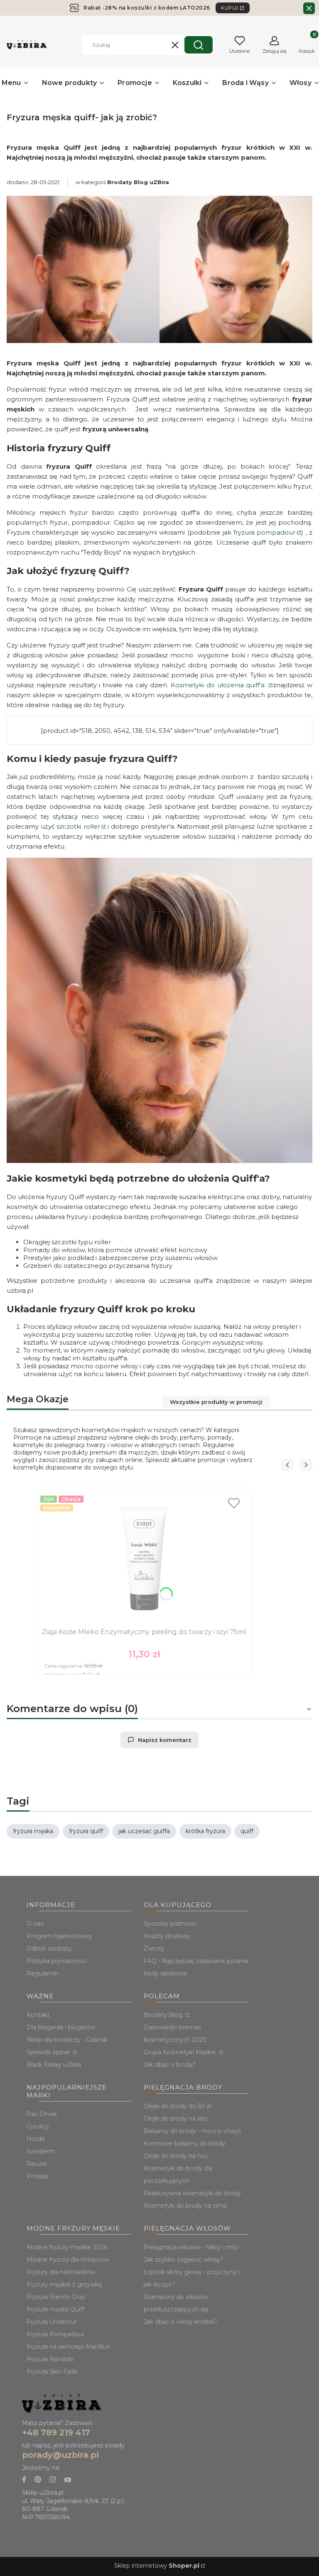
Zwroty (154, 1948)
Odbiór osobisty (49, 1948)
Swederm (41, 2151)
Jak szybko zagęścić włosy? (184, 2260)
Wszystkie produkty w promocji (216, 1402)
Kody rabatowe (166, 1973)
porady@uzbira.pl (60, 2455)
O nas (35, 1924)
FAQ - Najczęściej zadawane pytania (196, 1961)
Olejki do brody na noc (176, 2156)
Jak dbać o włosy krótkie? (180, 2322)
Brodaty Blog (164, 2015)
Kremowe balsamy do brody (185, 2143)
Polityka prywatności (56, 1961)
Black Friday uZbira (54, 2065)
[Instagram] (53, 2480)
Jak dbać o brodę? (170, 2065)
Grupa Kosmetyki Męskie (181, 2052)
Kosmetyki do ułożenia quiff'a (219, 685)
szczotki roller (78, 826)
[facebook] (24, 2480)
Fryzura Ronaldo (50, 2359)
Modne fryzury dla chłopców (68, 2260)
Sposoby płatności (170, 1924)
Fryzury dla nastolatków (61, 2272)
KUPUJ (230, 8)
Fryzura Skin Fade (52, 2372)
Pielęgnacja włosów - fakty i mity (191, 2247)
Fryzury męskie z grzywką (64, 2284)
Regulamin (43, 1973)
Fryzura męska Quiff (55, 2309)
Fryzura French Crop (56, 2297)
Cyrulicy (38, 2126)
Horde (36, 2139)
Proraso (38, 2176)
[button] (199, 45)
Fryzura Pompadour (55, 2334)
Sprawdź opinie (49, 2052)
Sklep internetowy (157, 2566)
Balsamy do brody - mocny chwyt (193, 2131)
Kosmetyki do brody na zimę (185, 2206)
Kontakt (38, 2015)
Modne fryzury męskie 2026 (67, 2247)
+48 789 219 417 (56, 2432)
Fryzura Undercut (52, 2322)
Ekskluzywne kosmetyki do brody (192, 2193)
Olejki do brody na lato (176, 2119)
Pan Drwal (42, 2114)
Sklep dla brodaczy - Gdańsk (67, 2040)
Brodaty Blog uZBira (138, 182)
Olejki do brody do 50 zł (178, 2106)
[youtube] (68, 2480)
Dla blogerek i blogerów (61, 2027)
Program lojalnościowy (59, 1936)
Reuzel (37, 2164)
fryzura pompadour (264, 532)
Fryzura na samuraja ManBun (69, 2347)
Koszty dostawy (167, 1936)
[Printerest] (38, 2480)
